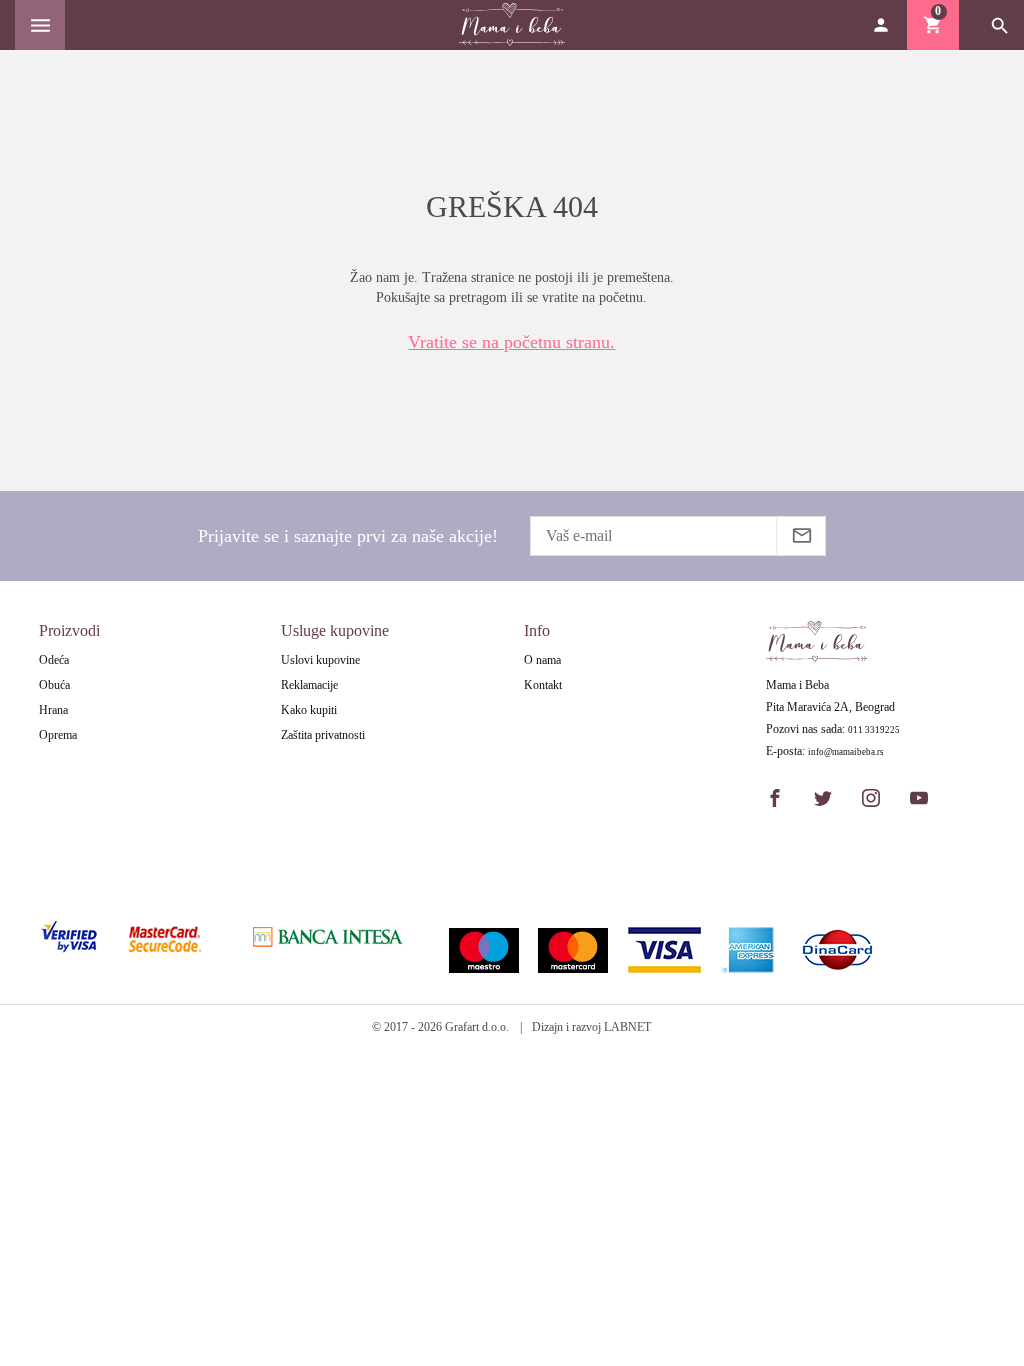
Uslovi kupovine (320, 660)
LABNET (627, 1027)
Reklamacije (309, 685)
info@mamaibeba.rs (846, 752)
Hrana (53, 710)
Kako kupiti (309, 710)
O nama (542, 660)
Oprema (58, 735)
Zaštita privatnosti (323, 735)
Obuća (54, 685)
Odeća (54, 660)
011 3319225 (874, 730)
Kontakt (543, 685)
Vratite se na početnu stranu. (511, 342)
